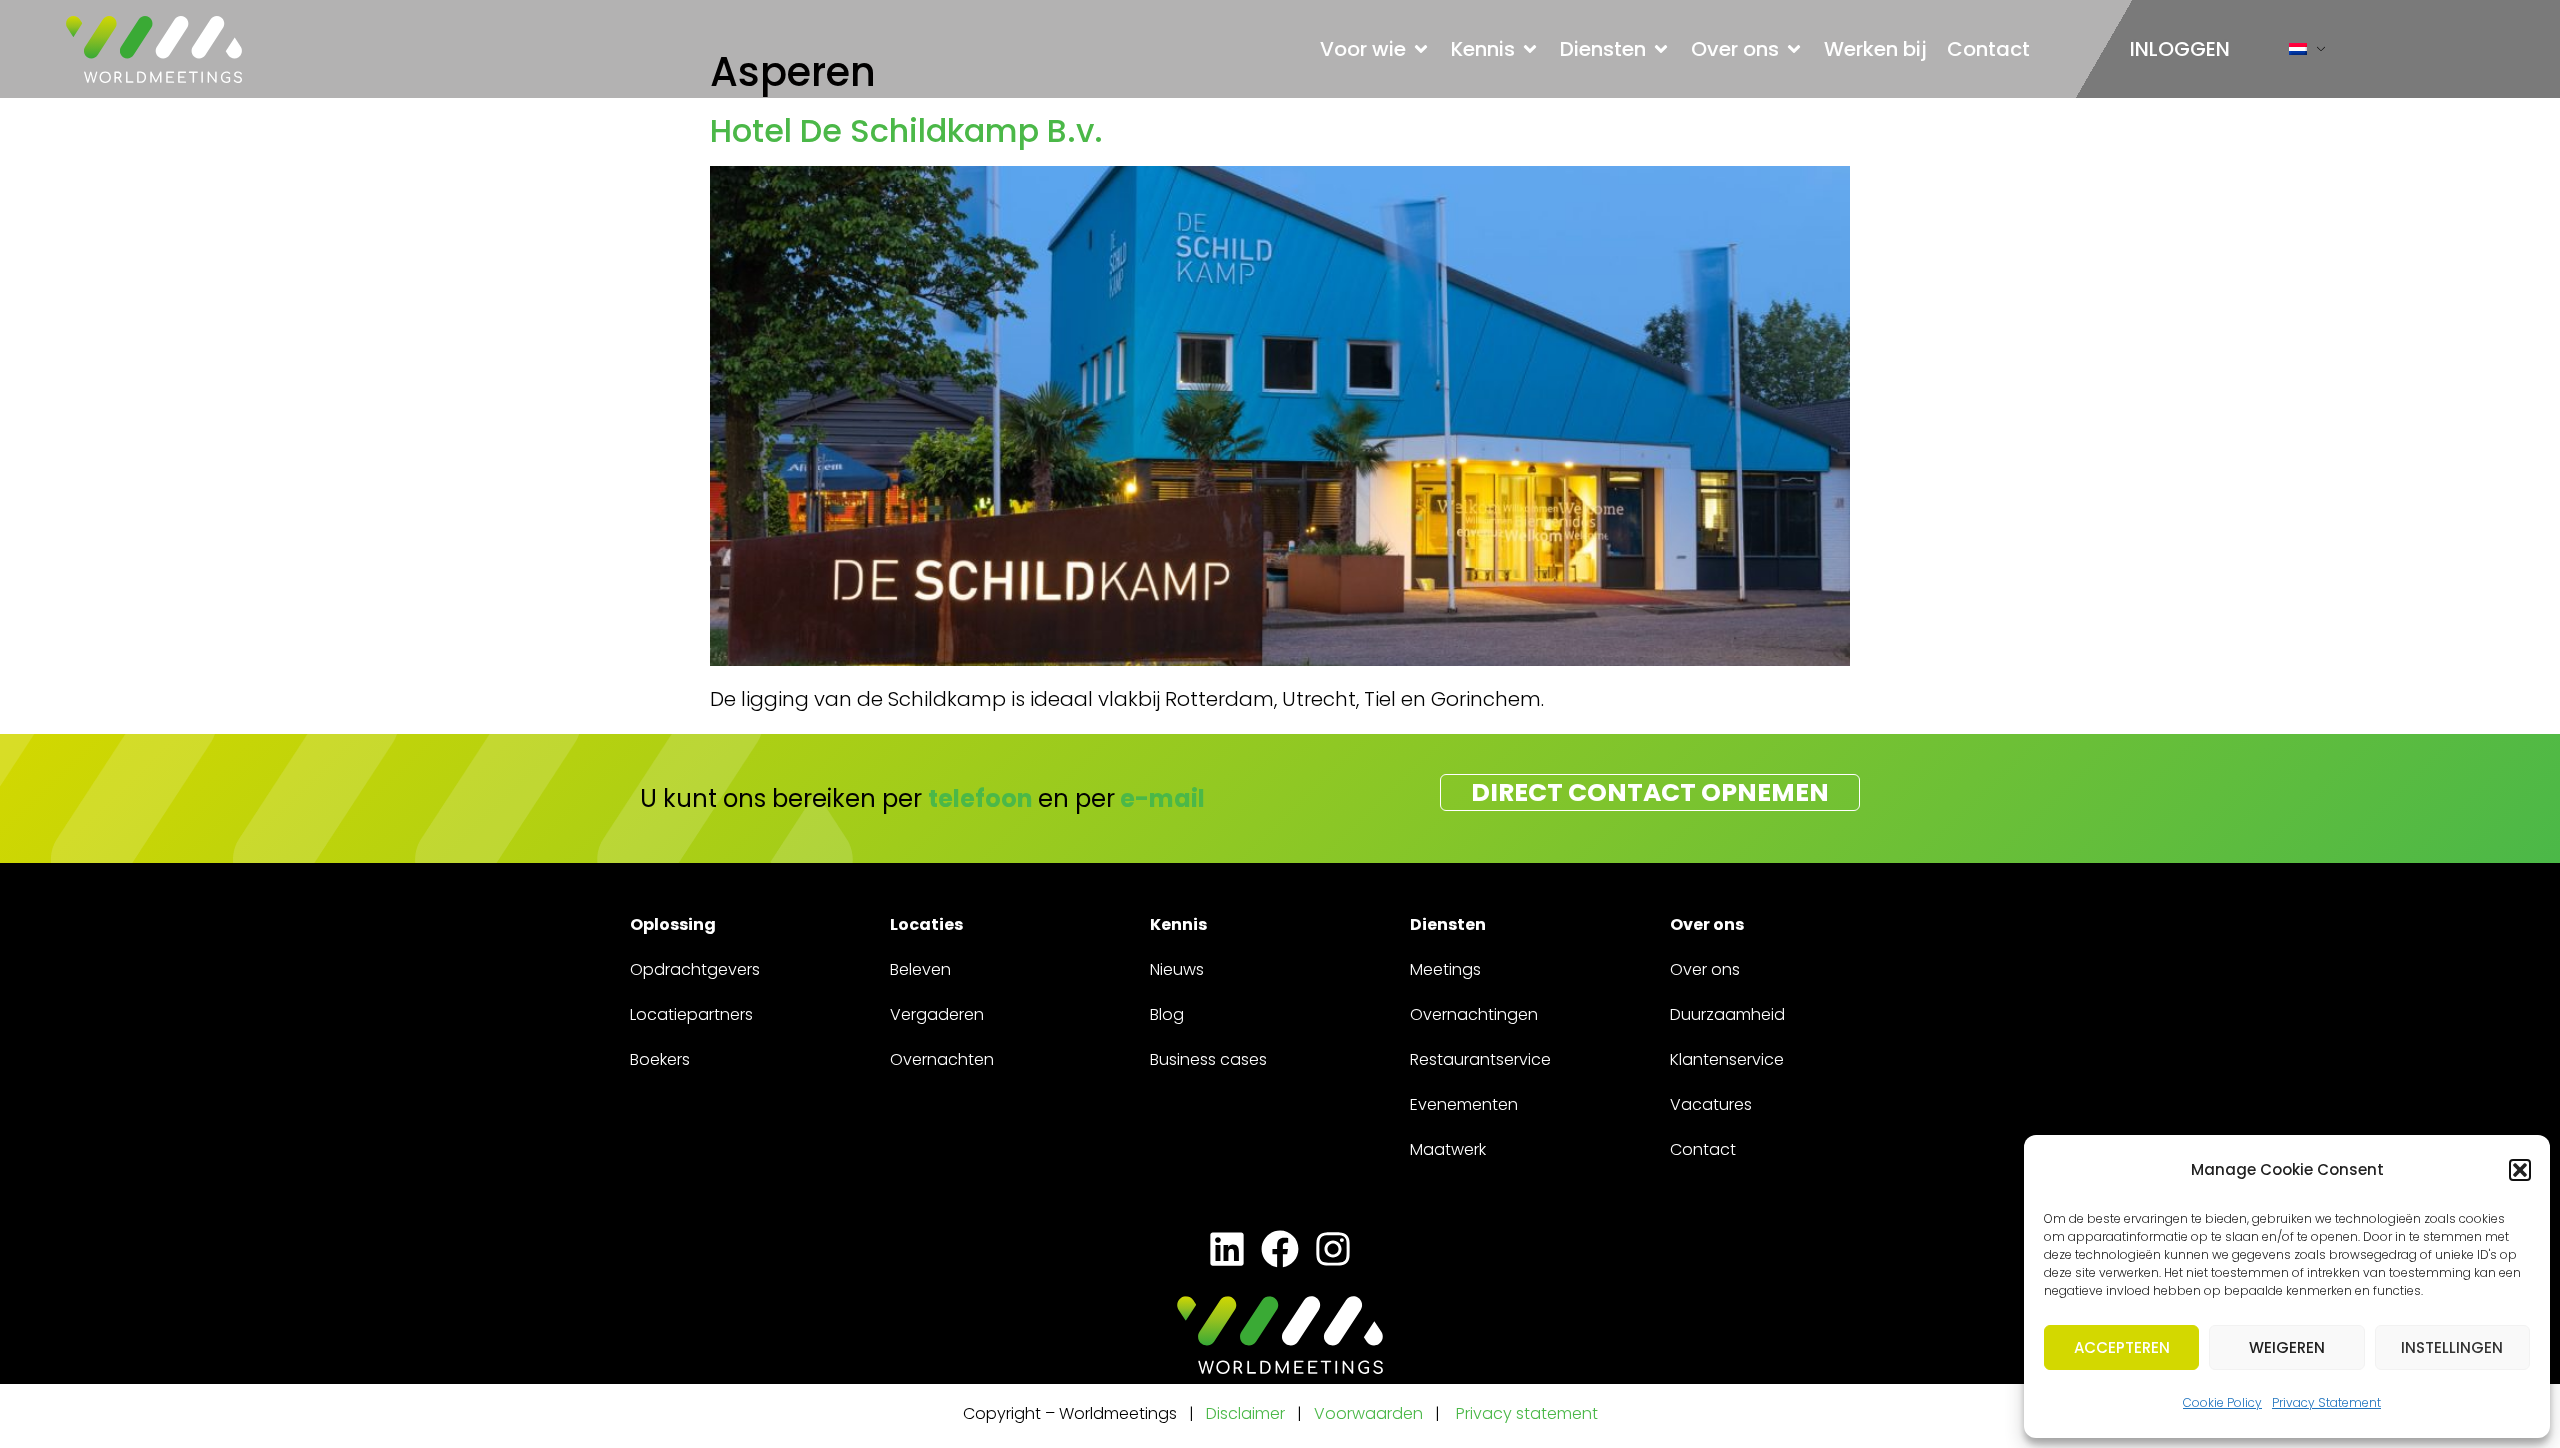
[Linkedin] (1226, 1248)
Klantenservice (1727, 1059)
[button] (2520, 1170)
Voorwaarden (1370, 1413)
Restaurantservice (1480, 1059)
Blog (1167, 1014)
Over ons (1705, 969)
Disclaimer (1245, 1413)
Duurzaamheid (1727, 1014)
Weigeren (2287, 1347)
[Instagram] (1333, 1248)
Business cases (1208, 1059)
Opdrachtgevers (695, 969)
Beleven (920, 969)
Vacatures (1711, 1104)
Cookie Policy (2222, 1402)
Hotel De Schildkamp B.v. (906, 130)
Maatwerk (1448, 1149)
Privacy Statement (2326, 1402)
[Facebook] (1279, 1248)
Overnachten (942, 1059)
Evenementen (1464, 1104)
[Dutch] (2298, 53)
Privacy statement (1527, 1413)
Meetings (1445, 969)
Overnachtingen (1474, 1014)
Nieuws (1177, 969)
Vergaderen (937, 1014)
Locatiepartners (691, 1014)
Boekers (660, 1059)
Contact (1703, 1149)
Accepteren (2122, 1347)
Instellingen (2452, 1347)
